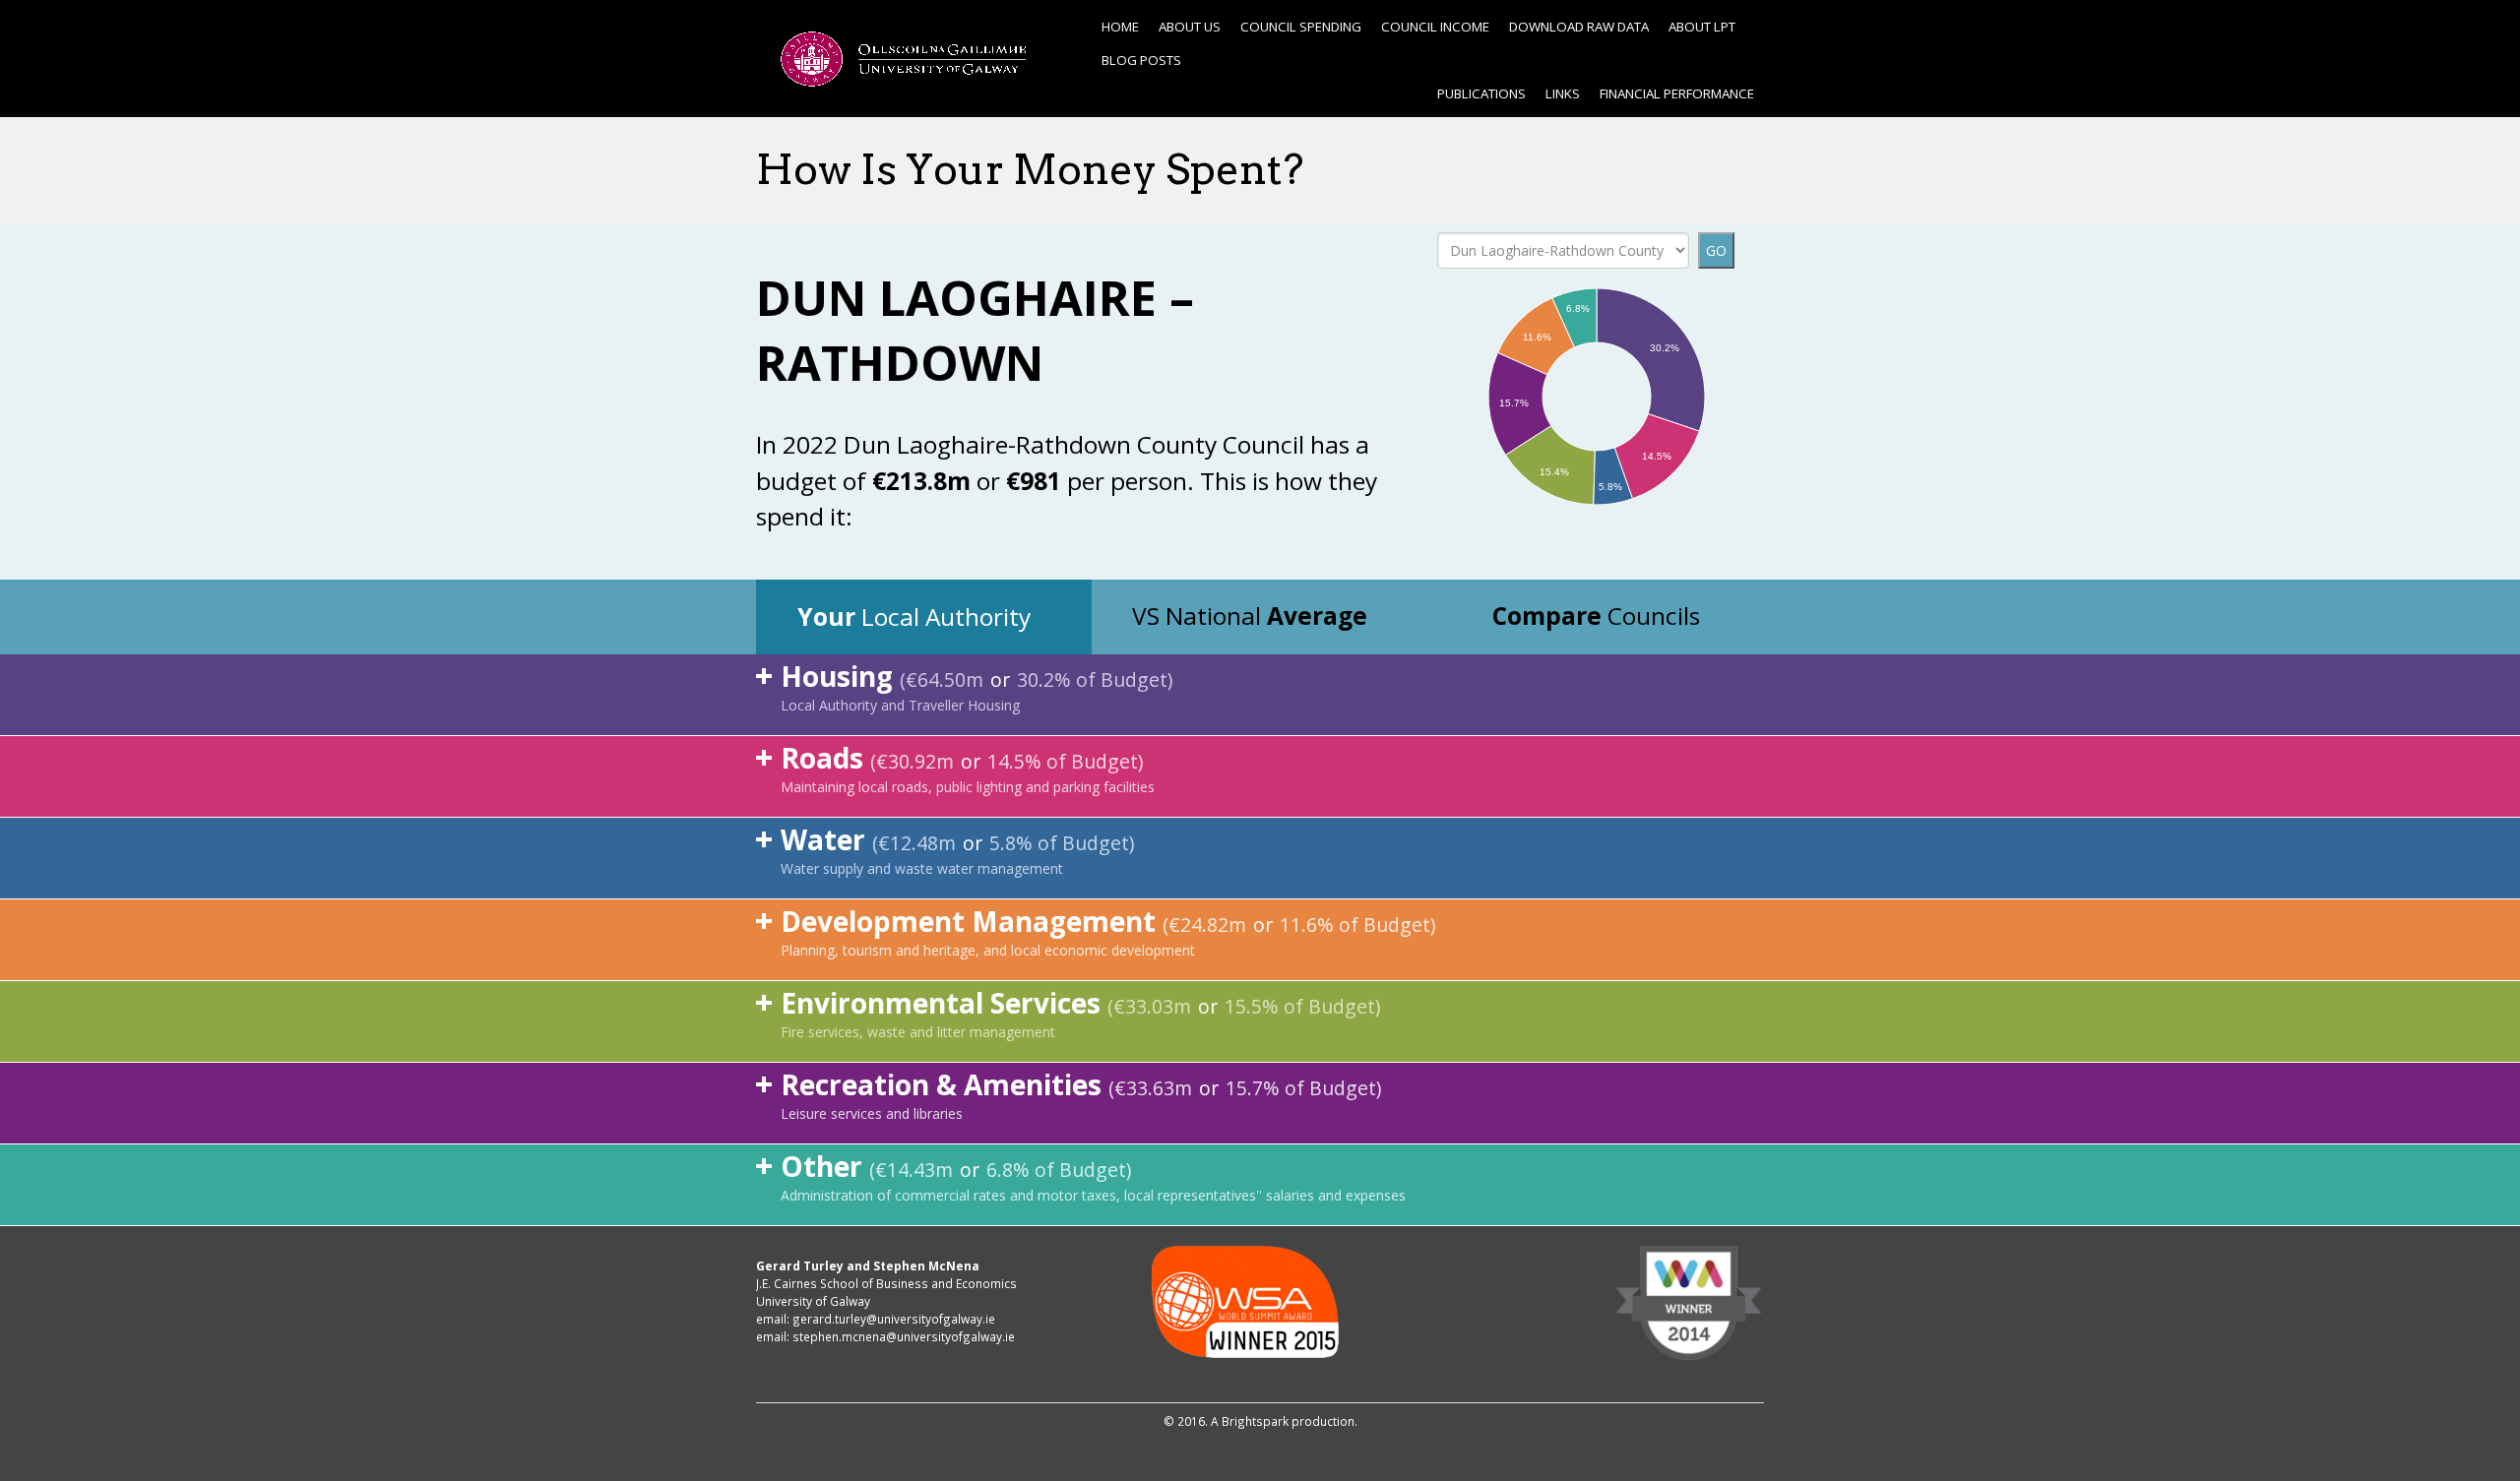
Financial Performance (1677, 93)
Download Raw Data (1579, 27)
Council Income (1435, 27)
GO (1716, 250)
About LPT (1702, 27)
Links (1563, 93)
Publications (1481, 93)
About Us (1190, 27)
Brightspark (1255, 1421)
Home (1120, 27)
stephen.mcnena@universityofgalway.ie (904, 1336)
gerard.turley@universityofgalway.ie (894, 1319)
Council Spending (1301, 27)
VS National (1250, 616)
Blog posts (1141, 60)
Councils (1596, 616)
